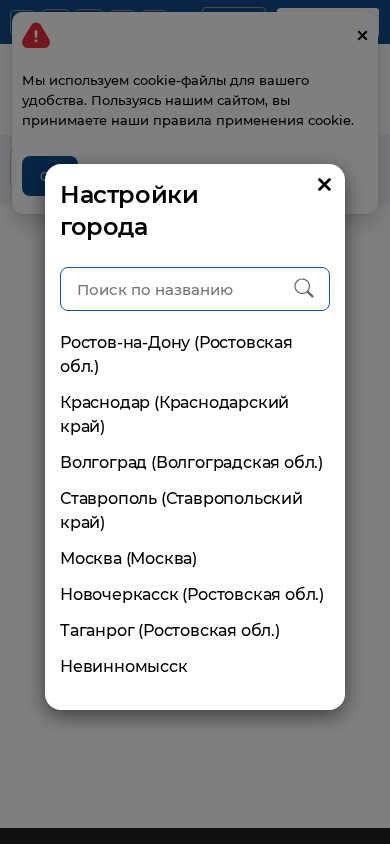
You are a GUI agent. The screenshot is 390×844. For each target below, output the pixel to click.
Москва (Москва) (128, 558)
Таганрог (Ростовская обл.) (170, 630)
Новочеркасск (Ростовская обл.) (192, 594)
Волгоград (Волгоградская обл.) (191, 462)
